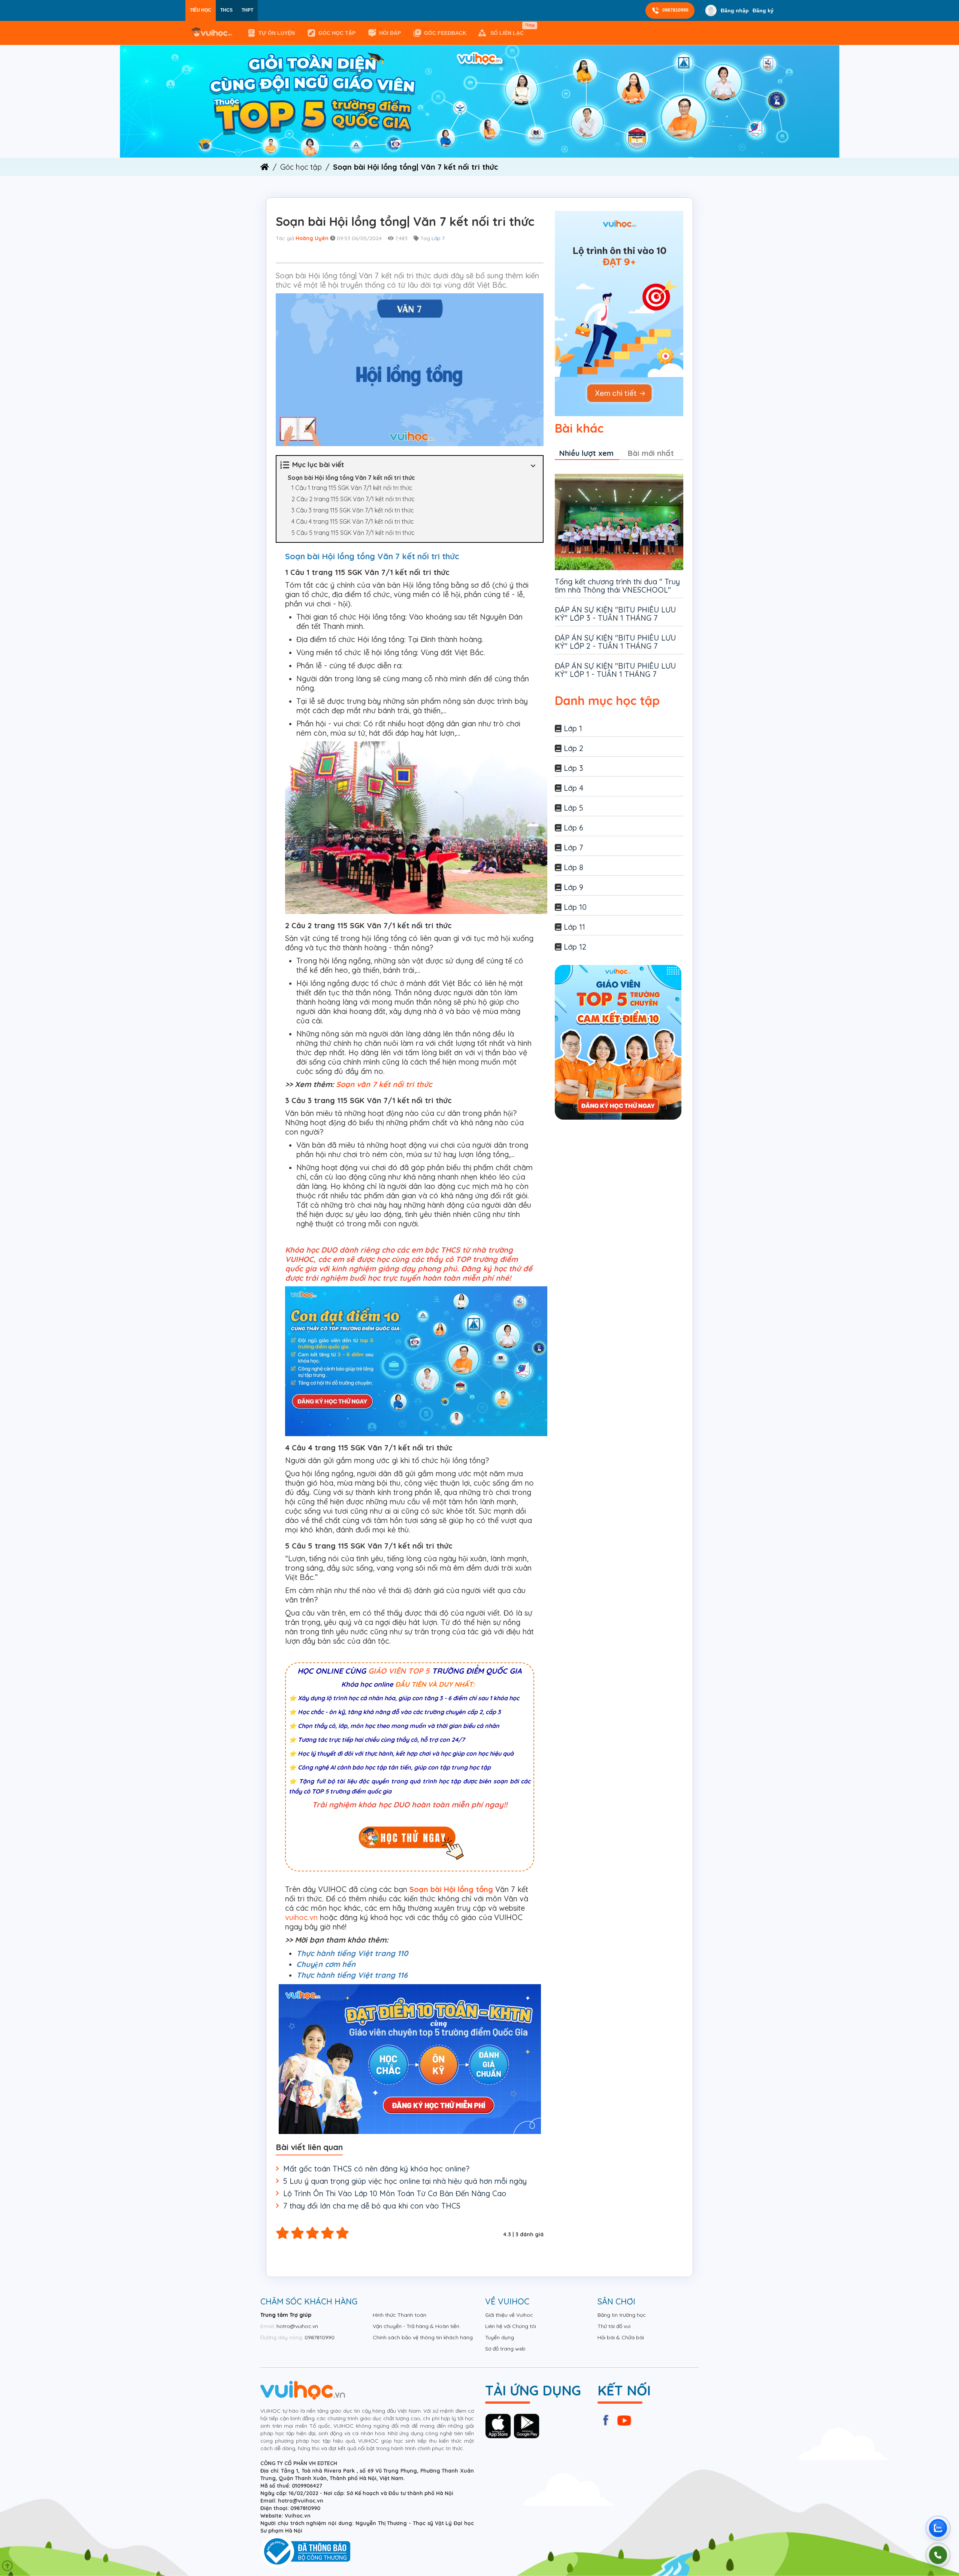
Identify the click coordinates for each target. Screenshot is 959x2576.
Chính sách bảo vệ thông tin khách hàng (423, 2337)
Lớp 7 (438, 238)
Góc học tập (337, 33)
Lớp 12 (575, 947)
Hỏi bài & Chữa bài (621, 2337)
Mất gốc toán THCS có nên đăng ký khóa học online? (376, 2169)
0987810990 (675, 10)
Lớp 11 (574, 927)
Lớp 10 (575, 907)
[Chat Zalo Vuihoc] (938, 2528)
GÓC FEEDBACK (445, 33)
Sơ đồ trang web (505, 2349)
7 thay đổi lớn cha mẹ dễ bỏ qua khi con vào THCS (372, 2206)
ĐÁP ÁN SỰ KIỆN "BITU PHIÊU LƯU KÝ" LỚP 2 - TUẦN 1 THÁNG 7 (615, 642)
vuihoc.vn (301, 1917)
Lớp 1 (573, 728)
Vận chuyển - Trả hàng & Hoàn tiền (416, 2326)
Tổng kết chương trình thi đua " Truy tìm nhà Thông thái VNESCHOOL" (617, 586)
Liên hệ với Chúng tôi (511, 2326)
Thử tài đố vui (614, 2326)
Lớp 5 (574, 808)
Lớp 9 (574, 887)
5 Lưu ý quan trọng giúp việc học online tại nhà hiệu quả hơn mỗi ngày (405, 2181)
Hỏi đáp (390, 33)
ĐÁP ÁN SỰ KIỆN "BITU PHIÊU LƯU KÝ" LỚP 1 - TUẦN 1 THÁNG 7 (615, 670)
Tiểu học (201, 10)
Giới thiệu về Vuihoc (509, 2315)
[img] (480, 101)
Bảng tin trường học (622, 2315)
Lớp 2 (574, 748)
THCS (226, 10)
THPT (247, 10)
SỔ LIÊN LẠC (509, 30)
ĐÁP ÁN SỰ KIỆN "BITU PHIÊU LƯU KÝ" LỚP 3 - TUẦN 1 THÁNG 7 (615, 614)
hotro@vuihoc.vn (297, 2326)
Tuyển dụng (500, 2337)
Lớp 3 (574, 768)
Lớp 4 (574, 788)
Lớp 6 (574, 828)
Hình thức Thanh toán (400, 2315)
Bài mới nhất (651, 453)
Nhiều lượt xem (586, 453)
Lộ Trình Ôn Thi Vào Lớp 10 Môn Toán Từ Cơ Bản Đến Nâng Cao (395, 2193)
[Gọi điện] (938, 2555)
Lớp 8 (574, 867)
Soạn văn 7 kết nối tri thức (384, 1084)
